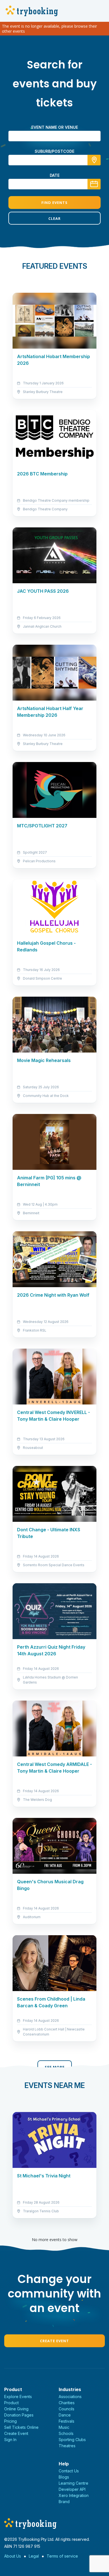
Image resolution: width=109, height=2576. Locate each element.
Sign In (10, 2440)
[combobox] (54, 160)
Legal (34, 2556)
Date (55, 175)
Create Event (54, 2341)
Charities (67, 2403)
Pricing (10, 2421)
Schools (66, 2433)
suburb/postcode (54, 151)
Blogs (64, 2477)
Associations (70, 2397)
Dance (65, 2415)
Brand (64, 2502)
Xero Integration (74, 2495)
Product (11, 2403)
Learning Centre (74, 2483)
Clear (54, 218)
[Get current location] (94, 160)
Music (64, 2427)
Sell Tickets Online (21, 2427)
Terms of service (62, 2556)
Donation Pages (19, 2415)
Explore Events (18, 2397)
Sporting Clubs (72, 2440)
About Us (13, 2556)
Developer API (72, 2489)
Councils (67, 2409)
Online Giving (16, 2409)
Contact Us (69, 2471)
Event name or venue (55, 127)
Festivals (67, 2421)
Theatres (67, 2446)
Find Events (54, 203)
